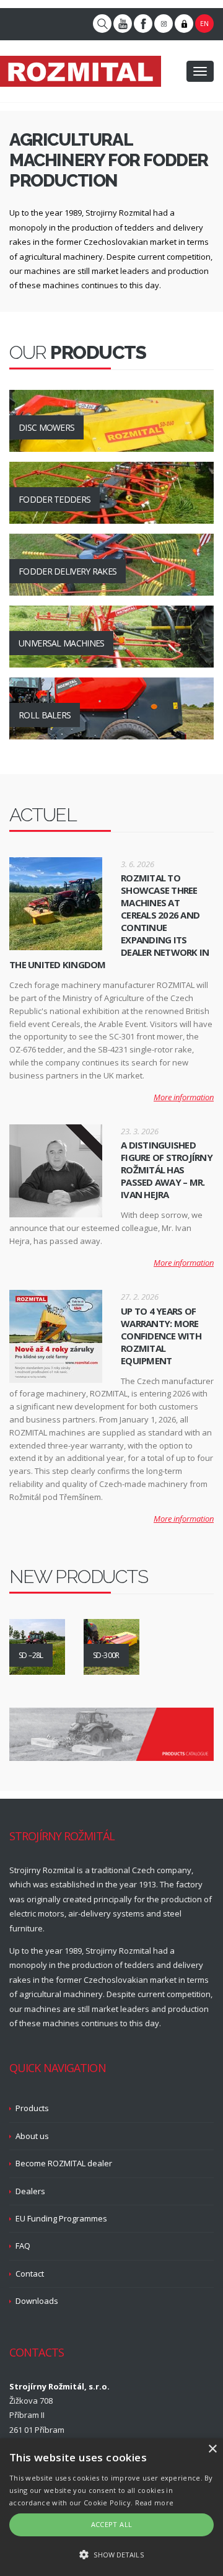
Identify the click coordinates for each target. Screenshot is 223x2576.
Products (32, 2108)
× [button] (212, 2449)
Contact (30, 2274)
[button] (111, 2555)
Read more (155, 2503)
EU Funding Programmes (61, 2218)
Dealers (30, 2191)
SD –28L (31, 1655)
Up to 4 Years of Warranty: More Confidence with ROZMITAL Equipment (161, 1336)
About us (32, 2136)
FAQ (23, 2246)
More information (184, 1097)
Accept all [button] (112, 2524)
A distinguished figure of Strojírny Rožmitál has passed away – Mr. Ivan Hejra (167, 1170)
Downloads (37, 2301)
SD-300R (106, 1655)
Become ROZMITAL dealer (64, 2163)
